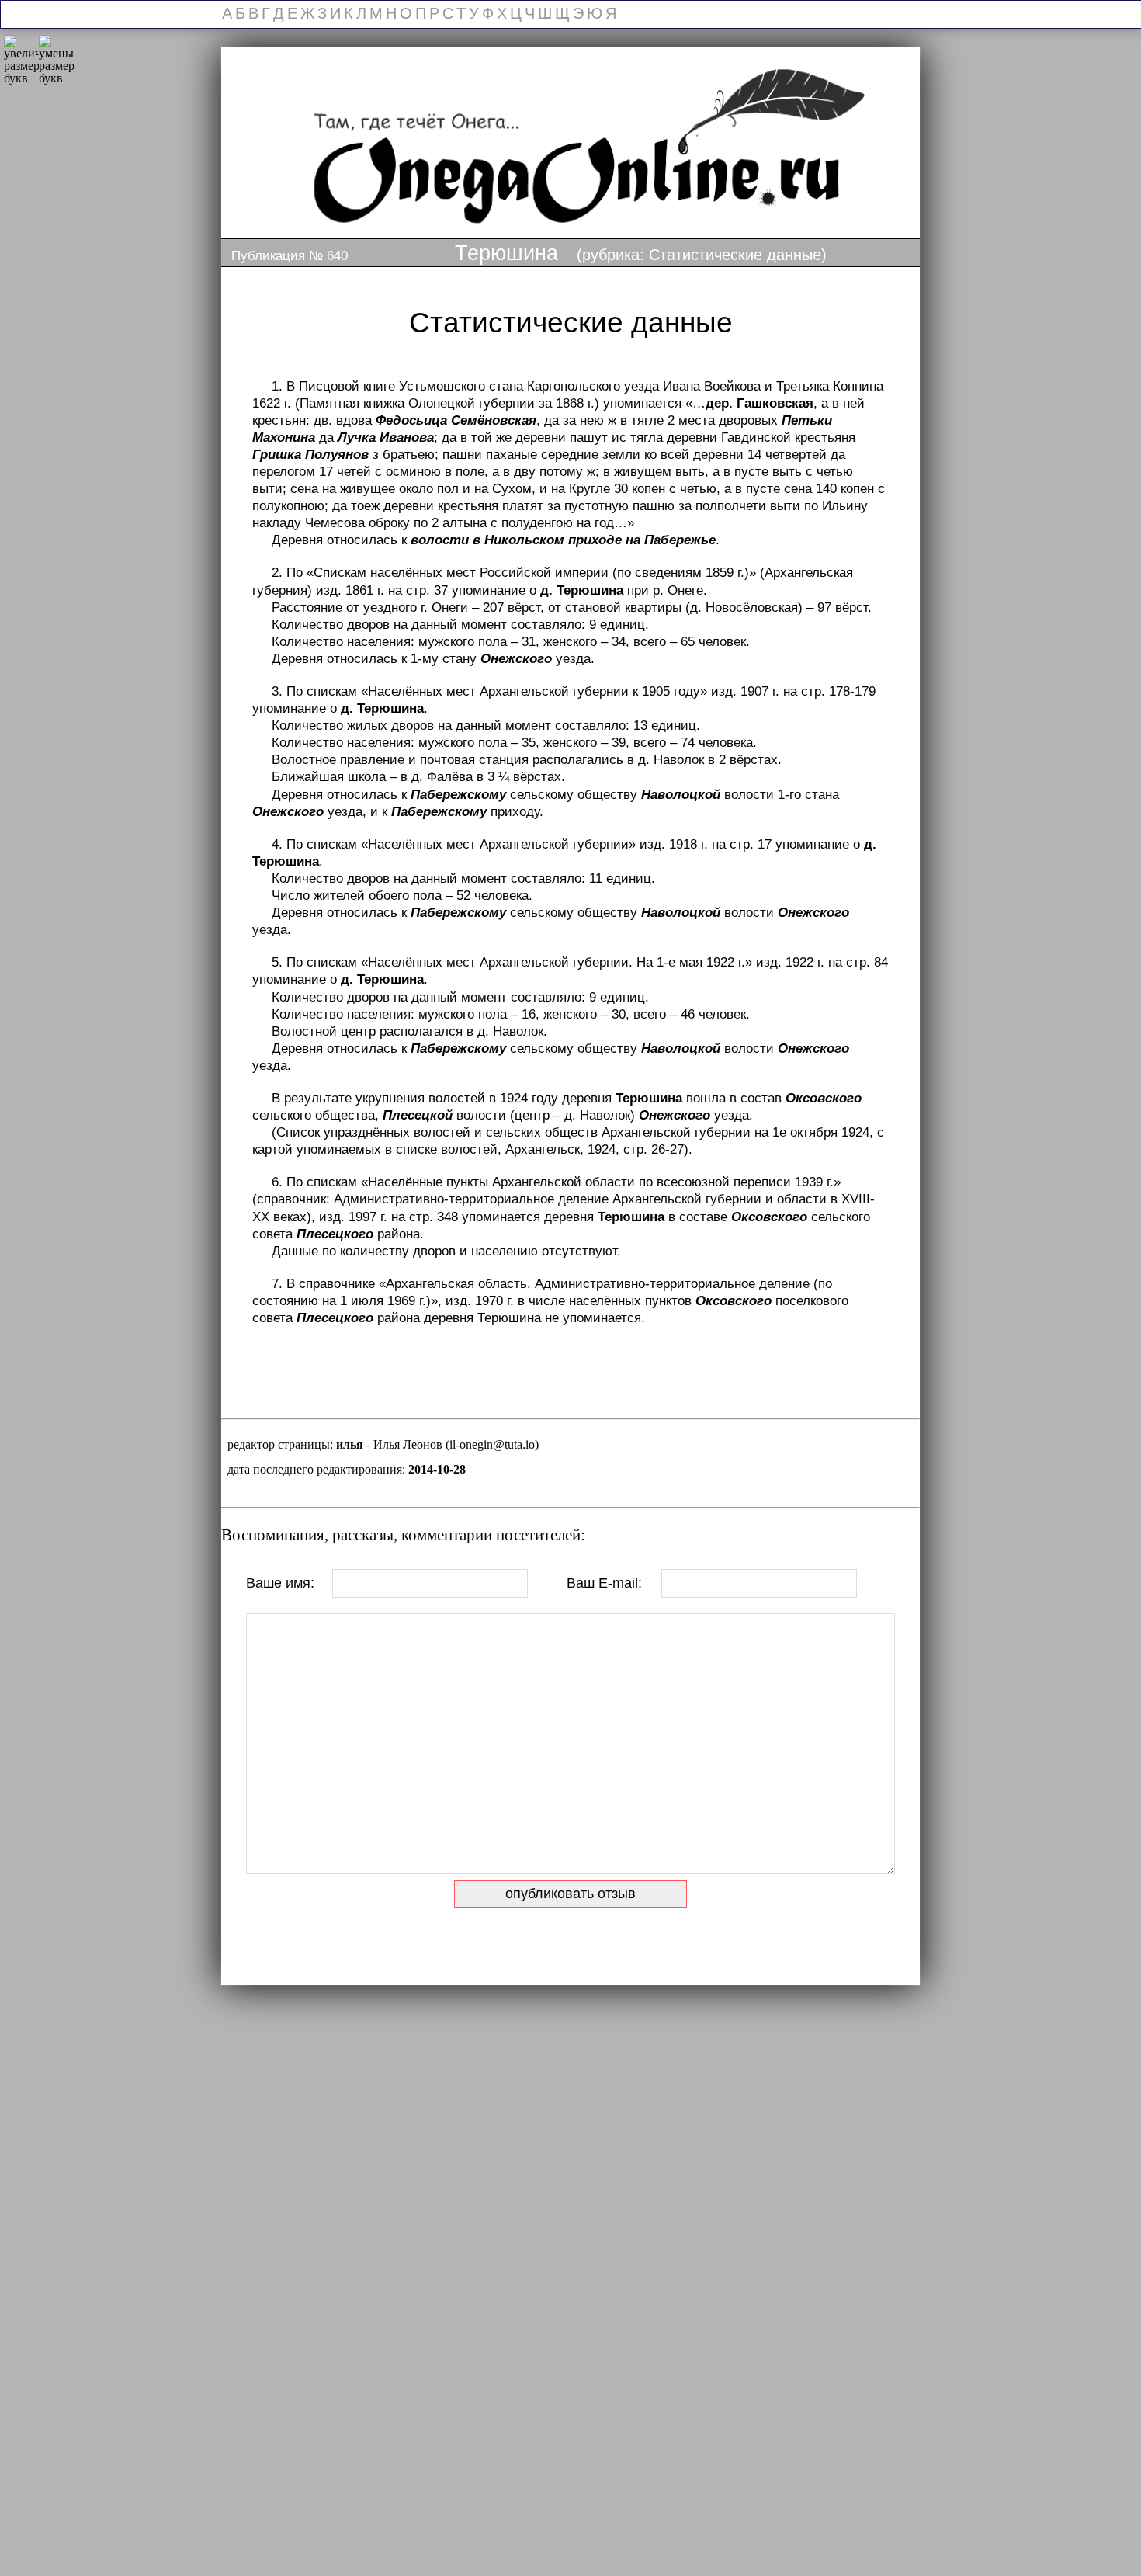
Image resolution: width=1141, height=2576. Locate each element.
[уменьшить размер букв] (56, 60)
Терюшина (506, 253)
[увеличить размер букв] (21, 60)
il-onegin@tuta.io (492, 1444)
